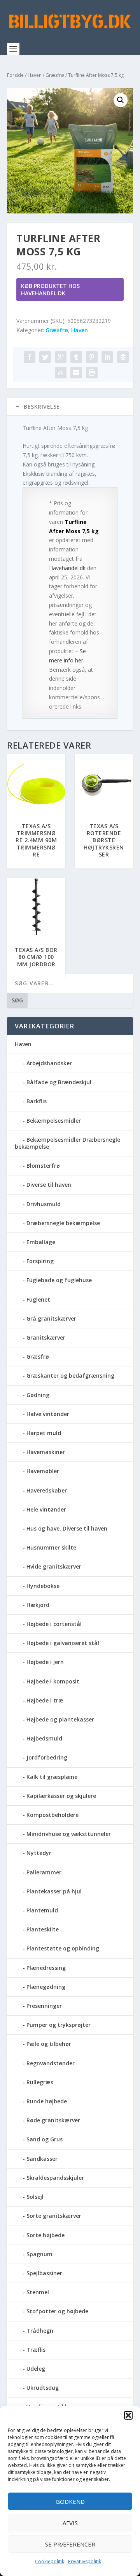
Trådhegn (40, 2331)
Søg (17, 1000)
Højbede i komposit (53, 1681)
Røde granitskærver (53, 2120)
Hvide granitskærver (54, 1566)
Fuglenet (38, 1299)
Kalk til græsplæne (52, 1777)
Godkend (70, 2501)
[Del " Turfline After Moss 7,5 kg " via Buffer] (123, 357)
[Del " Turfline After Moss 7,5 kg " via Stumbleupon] (61, 373)
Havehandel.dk (67, 568)
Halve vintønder (48, 1414)
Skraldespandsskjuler (55, 2178)
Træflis (36, 2350)
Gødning (38, 1395)
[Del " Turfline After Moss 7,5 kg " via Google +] (61, 357)
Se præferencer (70, 2544)
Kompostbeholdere (52, 1815)
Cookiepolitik (50, 2561)
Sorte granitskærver (54, 2216)
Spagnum (39, 2254)
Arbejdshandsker (49, 1063)
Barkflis (37, 1101)
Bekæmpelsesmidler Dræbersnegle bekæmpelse (67, 1143)
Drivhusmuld (44, 1204)
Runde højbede (47, 2101)
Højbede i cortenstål (54, 1624)
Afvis (70, 2523)
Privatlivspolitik (85, 2561)
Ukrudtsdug (43, 2388)
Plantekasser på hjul (54, 1891)
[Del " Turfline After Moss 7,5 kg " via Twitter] (45, 357)
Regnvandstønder (51, 2063)
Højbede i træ (45, 1700)
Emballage (41, 1242)
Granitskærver (46, 1337)
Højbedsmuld (44, 1738)
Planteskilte (43, 1929)
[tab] (70, 407)
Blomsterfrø (43, 1166)
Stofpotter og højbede (57, 2311)
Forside (15, 75)
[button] (128, 2415)
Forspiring (40, 1261)
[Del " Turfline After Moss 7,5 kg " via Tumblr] (76, 357)
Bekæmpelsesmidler (54, 1121)
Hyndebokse (43, 1586)
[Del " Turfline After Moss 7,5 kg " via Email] (76, 373)
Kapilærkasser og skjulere (61, 1796)
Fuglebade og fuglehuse (59, 1280)
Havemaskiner (46, 1452)
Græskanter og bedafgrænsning (70, 1376)
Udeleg (36, 2369)
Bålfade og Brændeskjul (59, 1082)
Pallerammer (44, 1872)
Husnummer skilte (51, 1547)
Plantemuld (42, 1910)
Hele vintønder (46, 1509)
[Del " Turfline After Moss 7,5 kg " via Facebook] (30, 357)
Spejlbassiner (44, 2273)
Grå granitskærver (51, 1318)
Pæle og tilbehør (49, 2044)
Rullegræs (40, 2082)
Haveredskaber (47, 1490)
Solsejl (35, 2197)
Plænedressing (46, 1968)
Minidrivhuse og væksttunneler (69, 1834)
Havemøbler (43, 1471)
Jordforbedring (47, 1757)
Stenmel (38, 2292)
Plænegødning (46, 1987)
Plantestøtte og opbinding (63, 1948)
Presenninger (44, 2006)
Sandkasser (42, 2159)
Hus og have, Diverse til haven (67, 1528)
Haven (35, 75)
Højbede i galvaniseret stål (63, 1643)
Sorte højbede (45, 2235)
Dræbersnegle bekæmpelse (63, 1223)
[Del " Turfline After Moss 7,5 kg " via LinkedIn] (107, 357)
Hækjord (38, 1605)
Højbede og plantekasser (60, 1719)
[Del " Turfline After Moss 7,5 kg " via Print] (92, 373)
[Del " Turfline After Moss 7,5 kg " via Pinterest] (92, 357)
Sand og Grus (45, 2139)
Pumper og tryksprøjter (59, 2025)
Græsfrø (55, 75)
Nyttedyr (39, 1853)
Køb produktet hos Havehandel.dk (50, 289)
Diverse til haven (49, 1185)
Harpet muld (44, 1433)
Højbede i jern (45, 1662)
